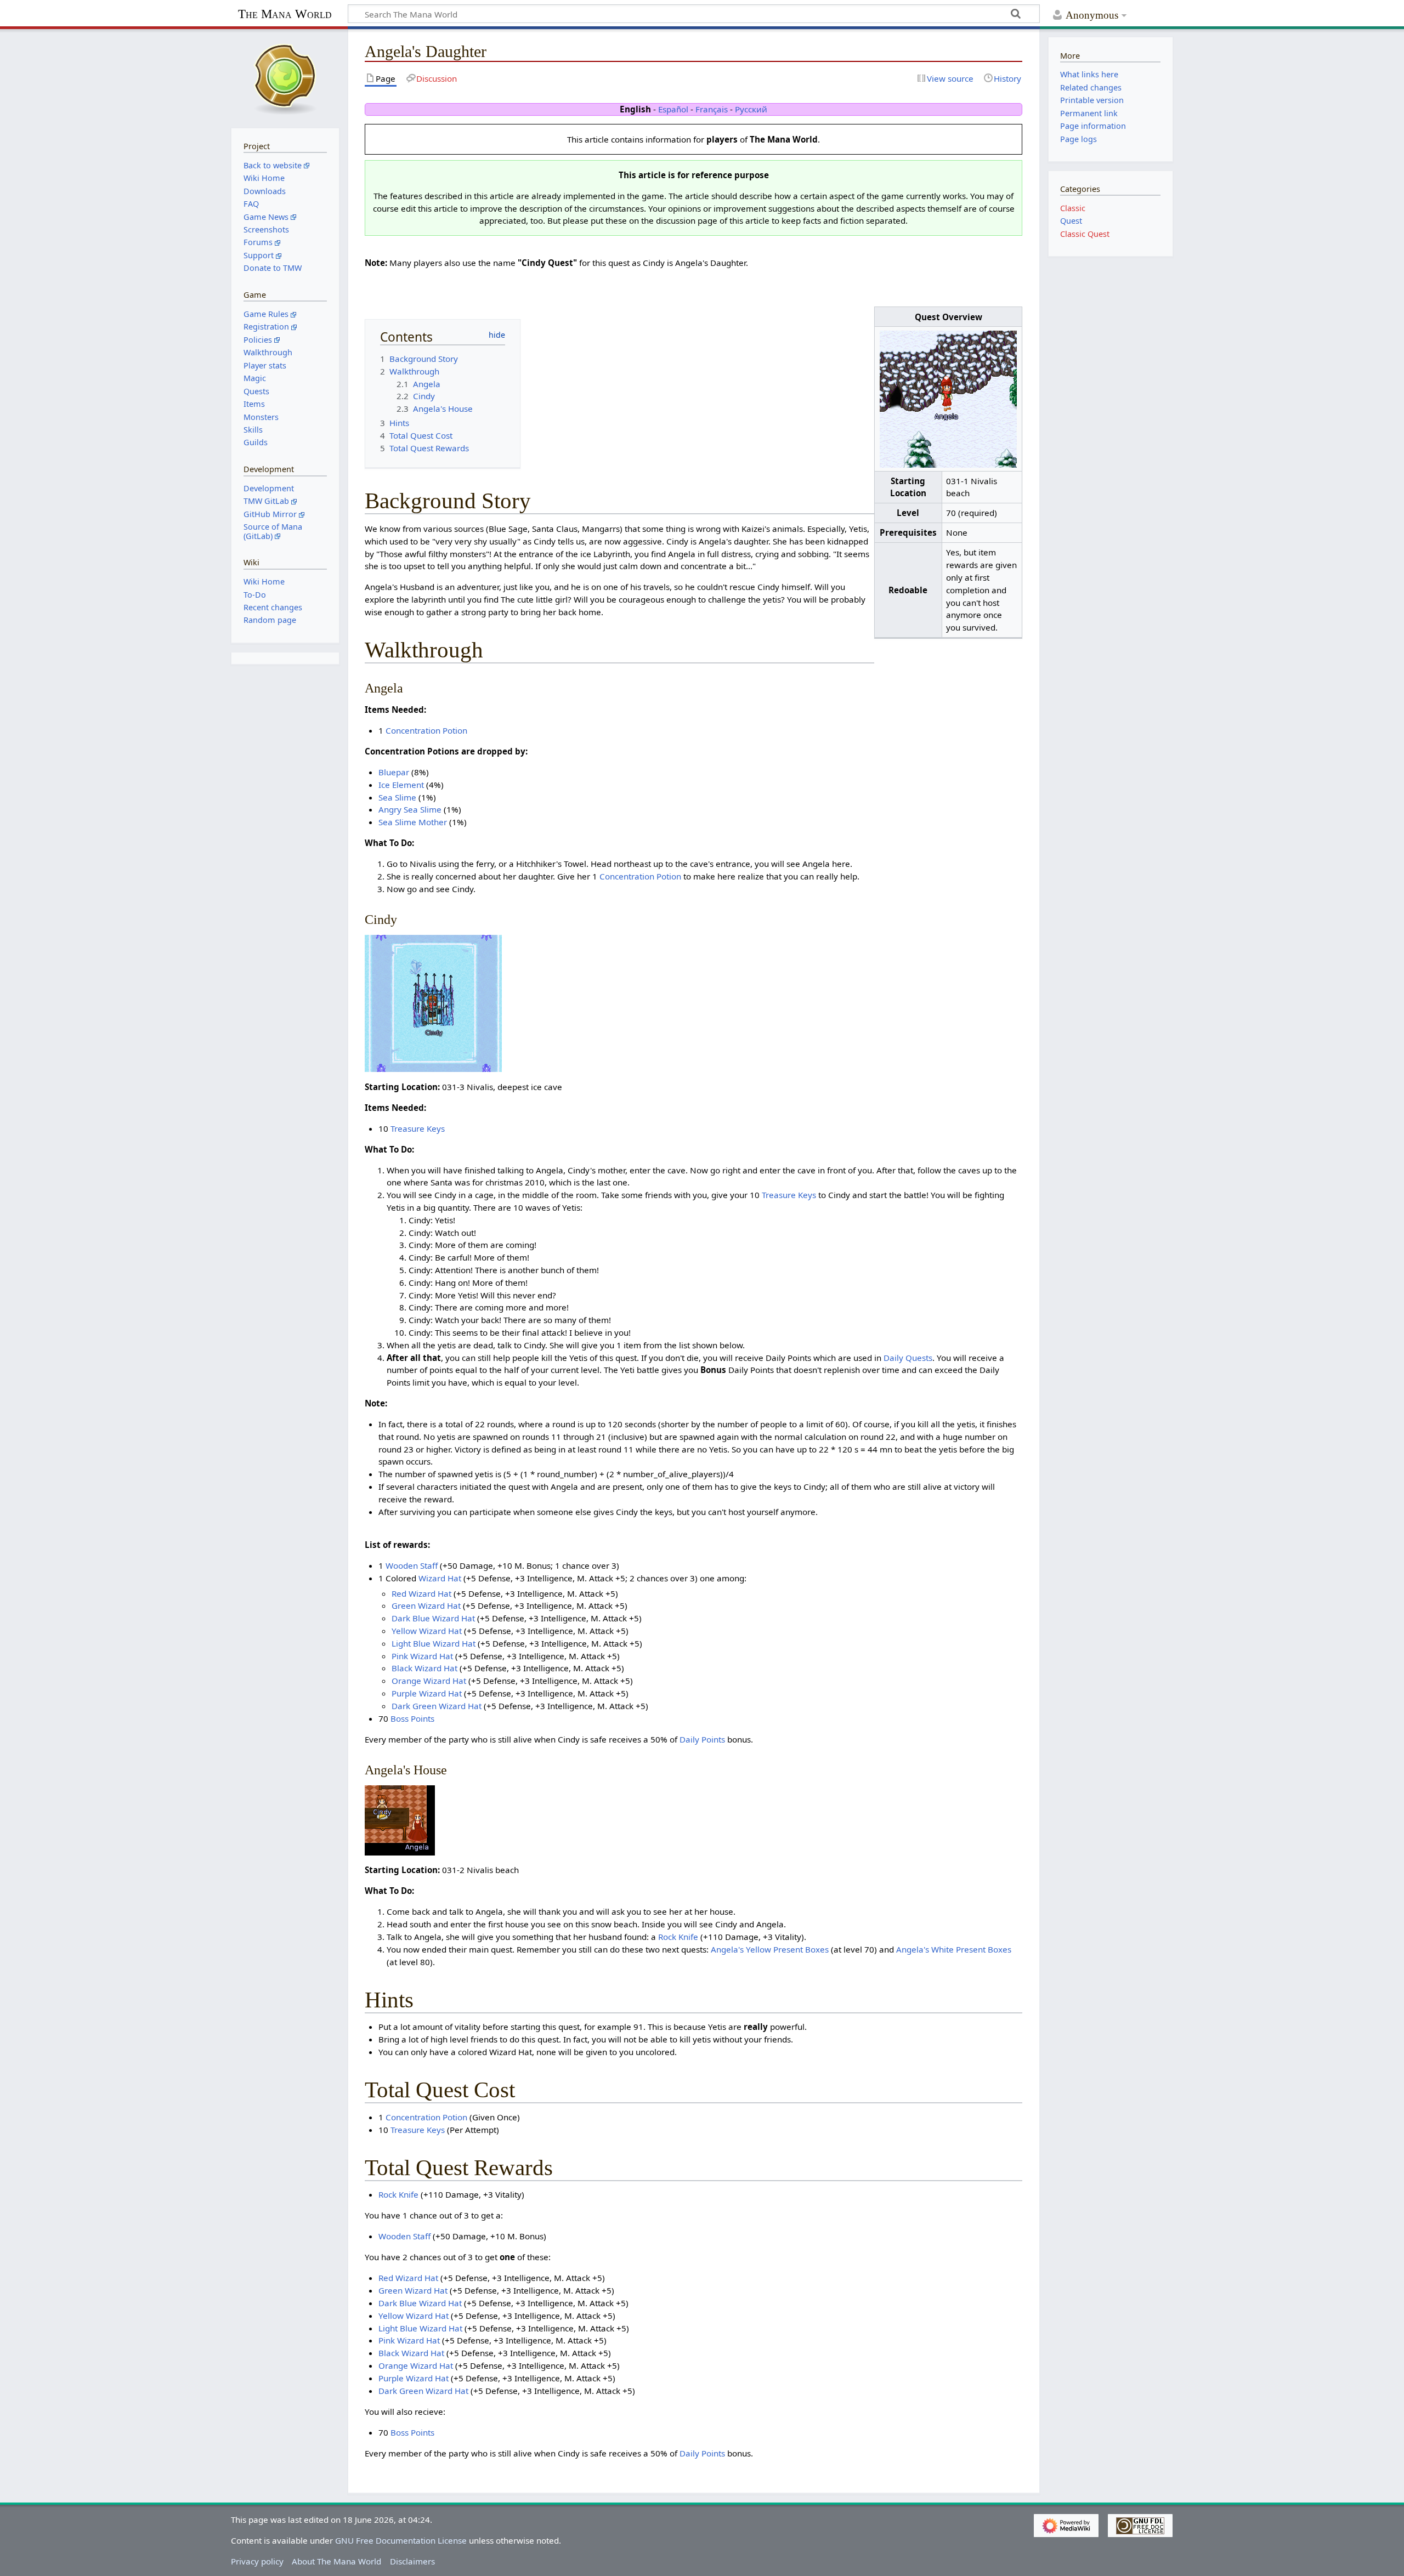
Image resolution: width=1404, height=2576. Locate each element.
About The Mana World (336, 2561)
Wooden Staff (412, 1565)
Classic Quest (1085, 234)
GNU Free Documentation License (401, 2540)
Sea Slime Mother (413, 822)
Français (712, 109)
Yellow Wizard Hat (427, 1631)
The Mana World (285, 14)
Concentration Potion (426, 730)
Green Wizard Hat (426, 1605)
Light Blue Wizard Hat (434, 1643)
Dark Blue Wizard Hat (433, 1618)
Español (673, 109)
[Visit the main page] (285, 77)
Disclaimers (412, 2561)
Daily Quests (908, 1358)
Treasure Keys (418, 1128)
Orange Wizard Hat (429, 1681)
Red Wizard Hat (421, 1593)
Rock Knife (678, 1937)
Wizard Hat (440, 1578)
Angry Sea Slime (410, 809)
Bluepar (394, 772)
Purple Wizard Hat (427, 1693)
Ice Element (401, 785)
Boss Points (412, 1718)
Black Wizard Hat (424, 1668)
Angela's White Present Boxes (954, 1949)
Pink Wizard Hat (422, 1656)
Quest (1071, 221)
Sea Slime (397, 797)
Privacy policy (257, 2561)
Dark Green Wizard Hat (437, 1706)
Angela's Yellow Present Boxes (770, 1949)
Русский (751, 109)
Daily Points (702, 1739)
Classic (1073, 208)
